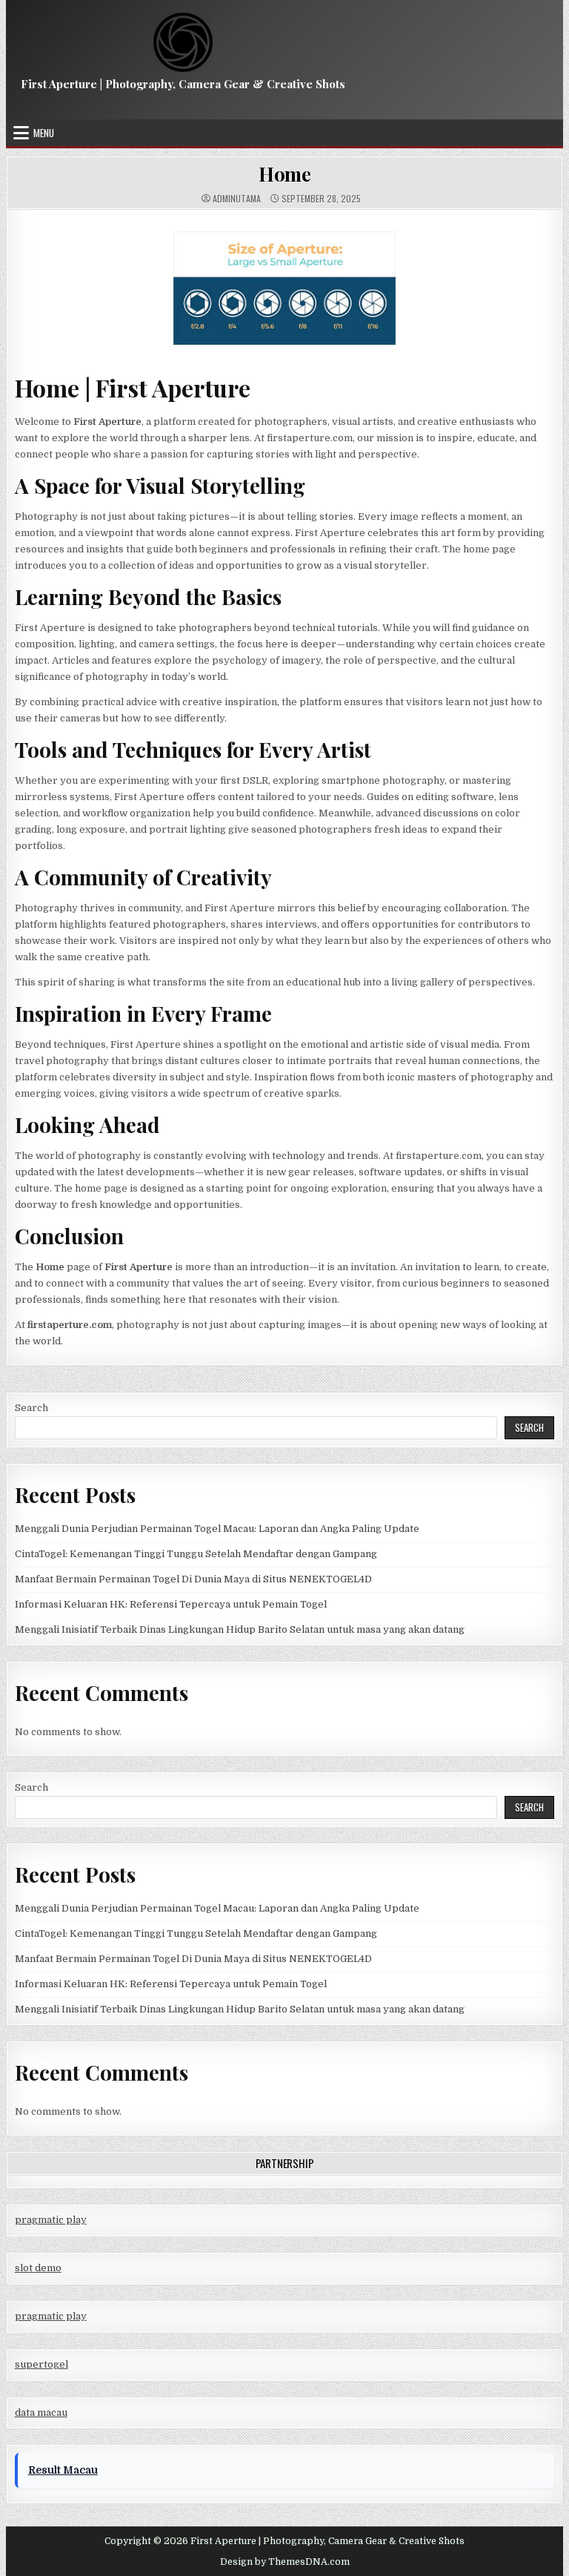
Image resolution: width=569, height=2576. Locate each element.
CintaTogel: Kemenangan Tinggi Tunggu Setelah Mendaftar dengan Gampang (196, 1554)
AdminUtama (237, 199)
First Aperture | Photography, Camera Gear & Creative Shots (183, 84)
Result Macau (63, 2470)
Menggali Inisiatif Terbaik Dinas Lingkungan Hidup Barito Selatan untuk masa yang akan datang (240, 1629)
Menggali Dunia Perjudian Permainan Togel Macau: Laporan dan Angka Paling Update (217, 1529)
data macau (41, 2412)
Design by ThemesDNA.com (285, 2562)
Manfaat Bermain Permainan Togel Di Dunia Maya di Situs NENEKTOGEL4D (193, 1579)
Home (284, 174)
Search (31, 1408)
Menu (44, 133)
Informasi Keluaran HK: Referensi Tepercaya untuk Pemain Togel (171, 1604)
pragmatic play (51, 2220)
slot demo (38, 2268)
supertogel (41, 2364)
